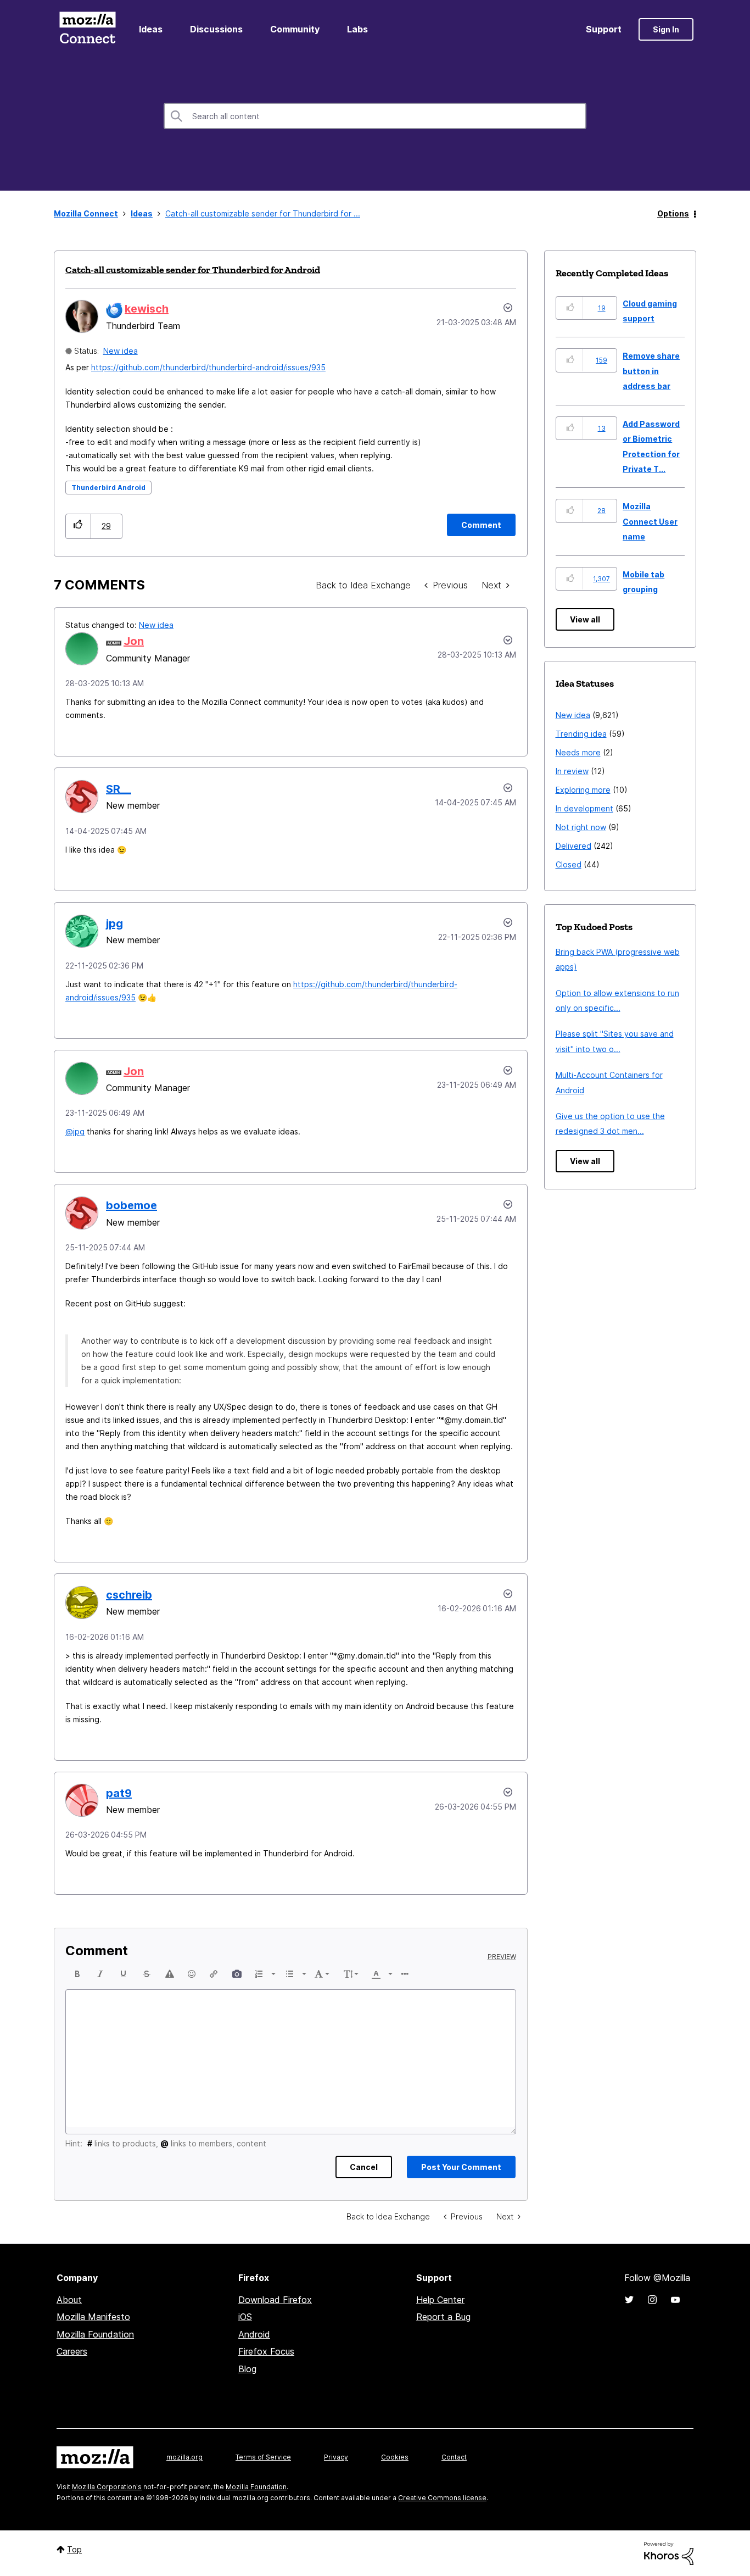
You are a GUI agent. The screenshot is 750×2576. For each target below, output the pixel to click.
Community (295, 29)
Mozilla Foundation (95, 2334)
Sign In (666, 29)
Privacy (336, 2457)
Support (604, 29)
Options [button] (673, 213)
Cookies (395, 2457)
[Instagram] (652, 2300)
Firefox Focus (266, 2351)
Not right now (581, 827)
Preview (502, 1957)
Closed (569, 864)
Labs (357, 29)
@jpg (75, 1131)
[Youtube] (675, 2300)
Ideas (151, 29)
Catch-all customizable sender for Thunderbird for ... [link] (263, 213)
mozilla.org (184, 2457)
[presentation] (77, 1974)
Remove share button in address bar (651, 371)
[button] (78, 526)
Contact (454, 2457)
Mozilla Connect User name (650, 521)
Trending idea (581, 734)
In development (584, 808)
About (69, 2300)
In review (572, 771)
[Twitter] (629, 2300)
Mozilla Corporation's (107, 2487)
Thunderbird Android (108, 488)
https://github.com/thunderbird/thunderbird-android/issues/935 (208, 367)
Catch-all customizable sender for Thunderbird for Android (193, 270)
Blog (247, 2369)
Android (254, 2334)
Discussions (216, 29)
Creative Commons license (442, 2498)
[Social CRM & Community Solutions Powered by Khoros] (669, 2553)
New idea (121, 351)
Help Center (440, 2300)
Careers (72, 2351)
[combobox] (375, 116)
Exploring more (583, 790)
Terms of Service (263, 2457)
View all (585, 619)
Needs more (578, 752)
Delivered (573, 846)
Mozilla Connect (87, 29)
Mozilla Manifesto (93, 2317)
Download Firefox (275, 2300)
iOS (245, 2317)
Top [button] (74, 2549)
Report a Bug (443, 2317)
